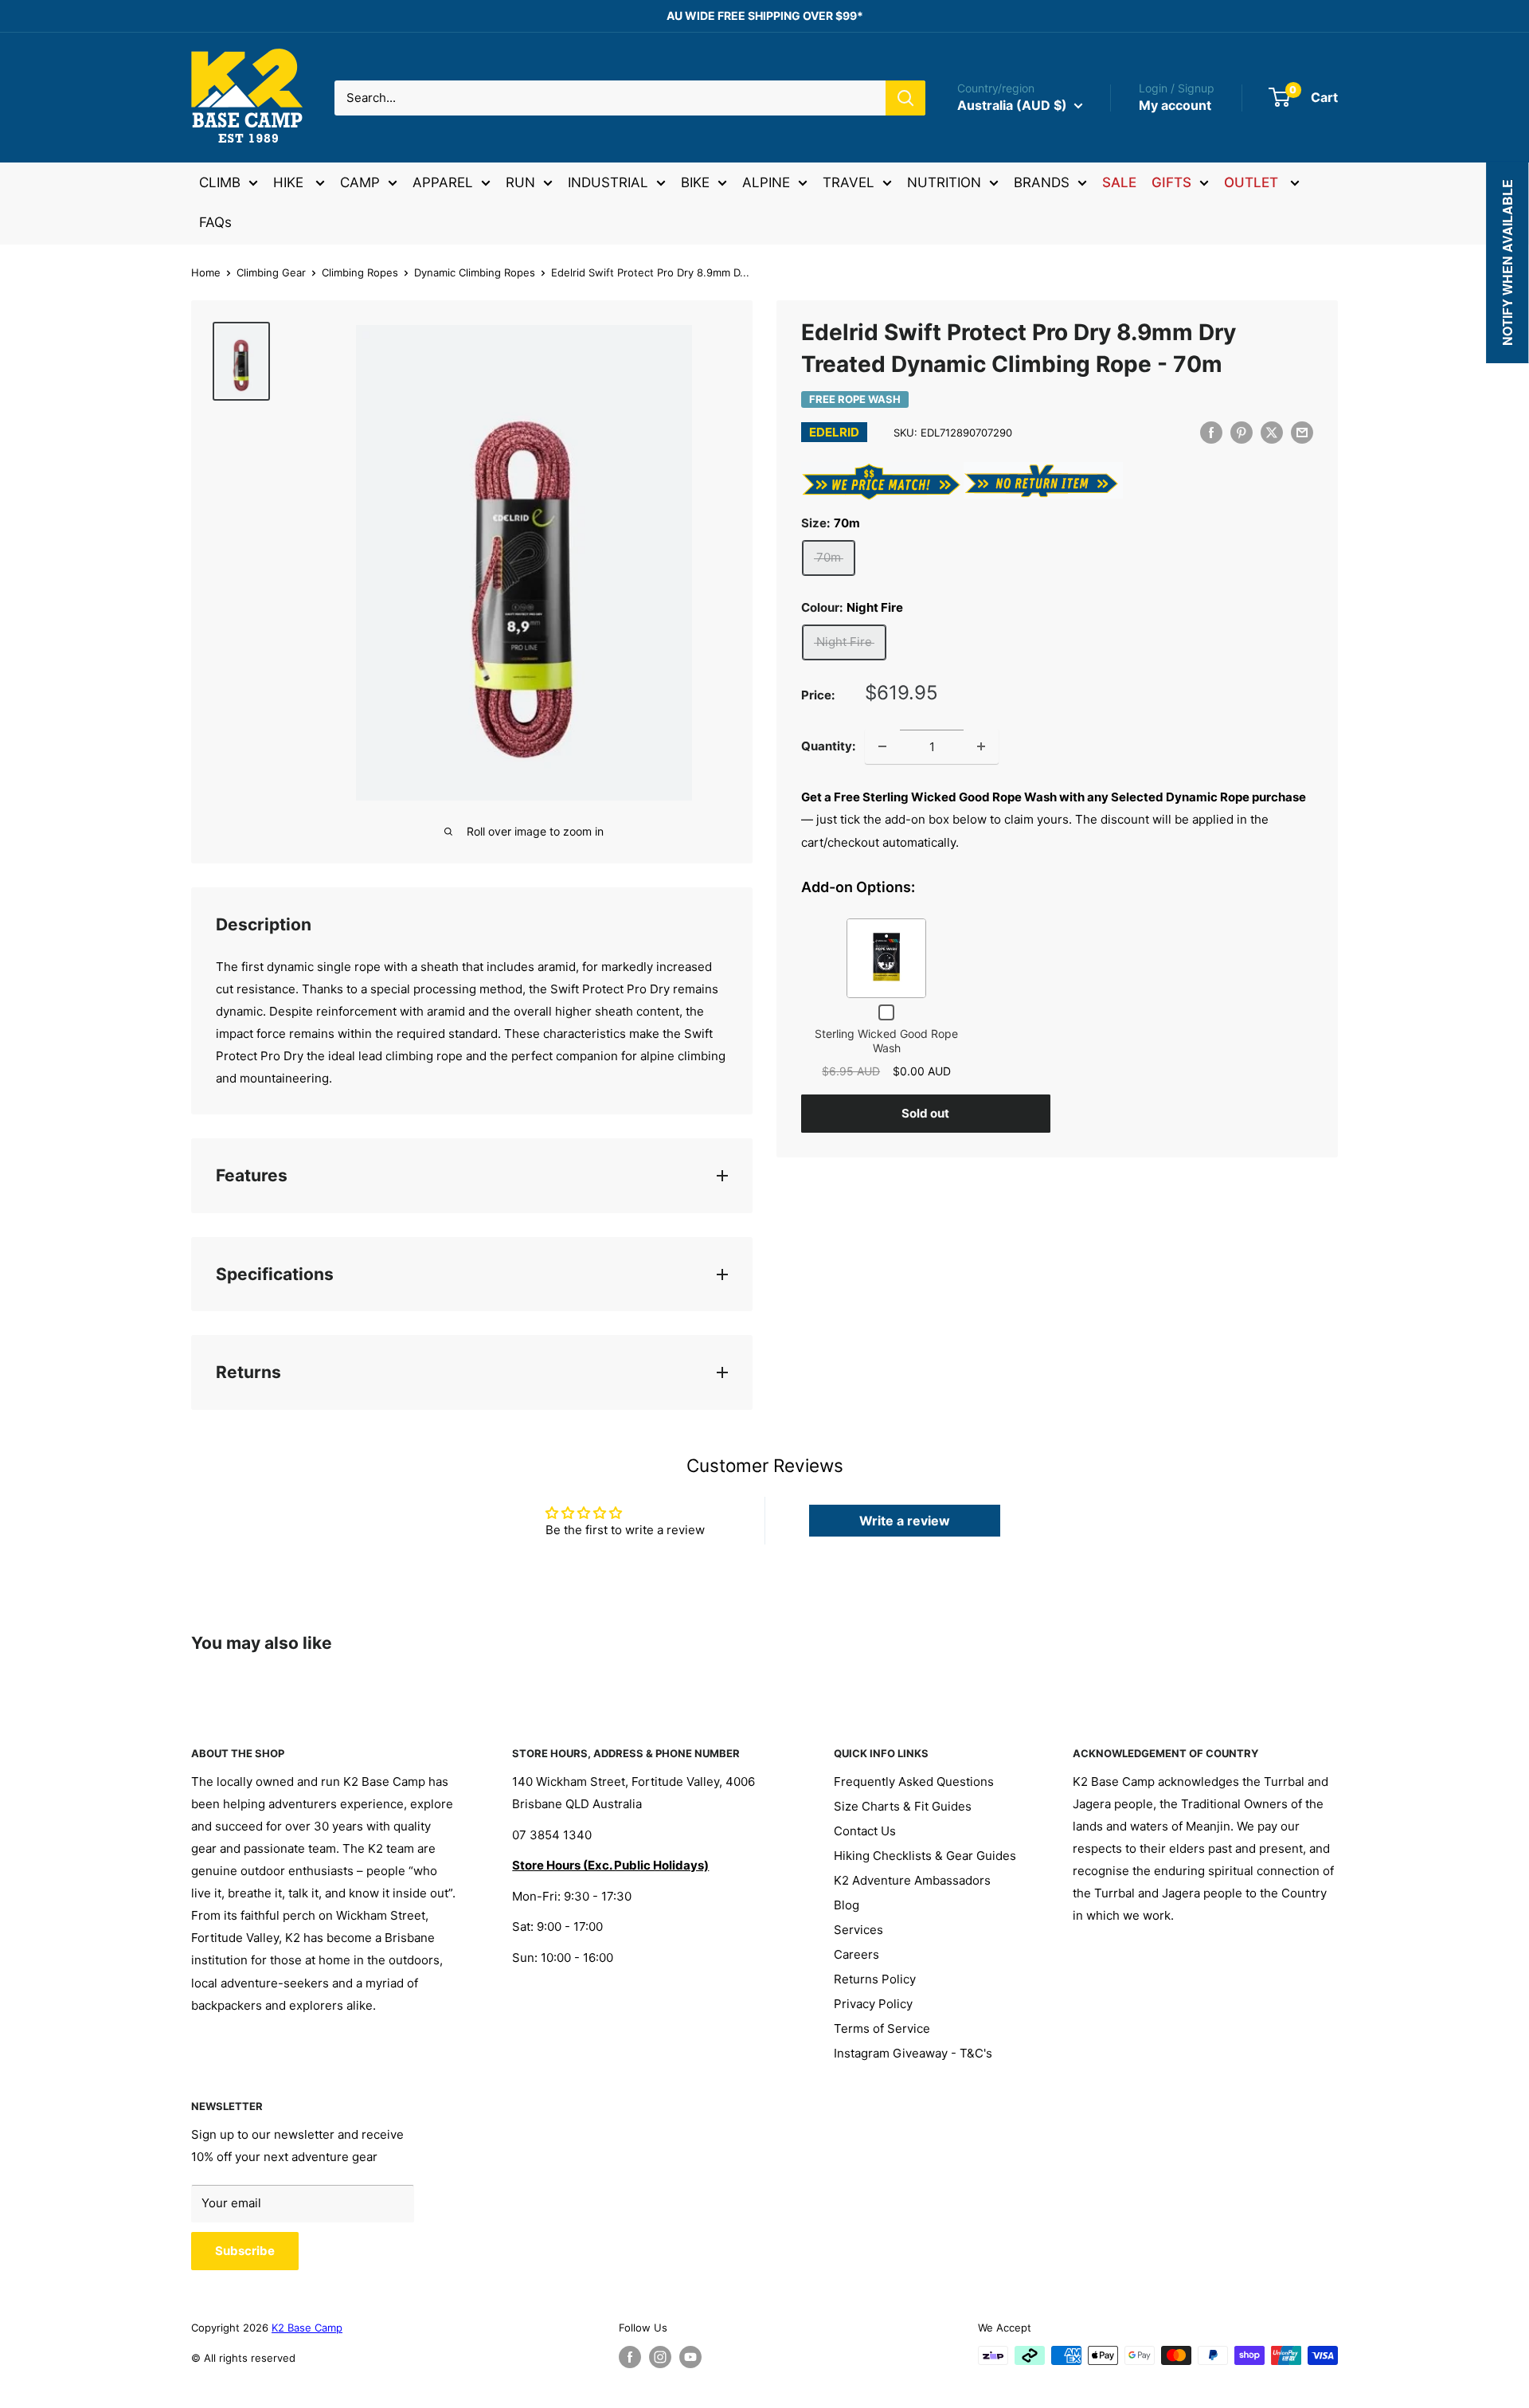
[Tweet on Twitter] (1272, 432)
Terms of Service (882, 2028)
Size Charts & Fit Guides (903, 1806)
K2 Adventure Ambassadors (912, 1880)
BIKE (695, 182)
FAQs (215, 222)
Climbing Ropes (360, 272)
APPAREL (443, 182)
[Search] (905, 98)
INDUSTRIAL (608, 182)
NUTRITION (944, 182)
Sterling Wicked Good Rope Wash (886, 1041)
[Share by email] (1302, 432)
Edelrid (834, 432)
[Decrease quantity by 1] (882, 746)
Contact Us (865, 1831)
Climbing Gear (271, 272)
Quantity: (828, 746)
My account (1175, 105)
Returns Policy (875, 1979)
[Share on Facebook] (1211, 432)
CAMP (360, 182)
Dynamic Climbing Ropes (475, 272)
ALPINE (766, 182)
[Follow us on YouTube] (690, 2357)
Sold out (925, 1113)
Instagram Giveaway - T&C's (913, 2053)
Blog (847, 1905)
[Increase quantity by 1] (981, 746)
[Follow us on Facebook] (630, 2357)
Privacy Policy (873, 2004)
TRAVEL (849, 182)
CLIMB (220, 182)
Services (858, 1930)
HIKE (290, 182)
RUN (520, 182)
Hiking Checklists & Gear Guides (925, 1856)
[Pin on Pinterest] (1242, 432)
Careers (856, 1954)
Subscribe (245, 2251)
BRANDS (1042, 182)
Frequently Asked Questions (914, 1782)
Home (206, 272)
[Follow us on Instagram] (660, 2357)
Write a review (905, 1521)
